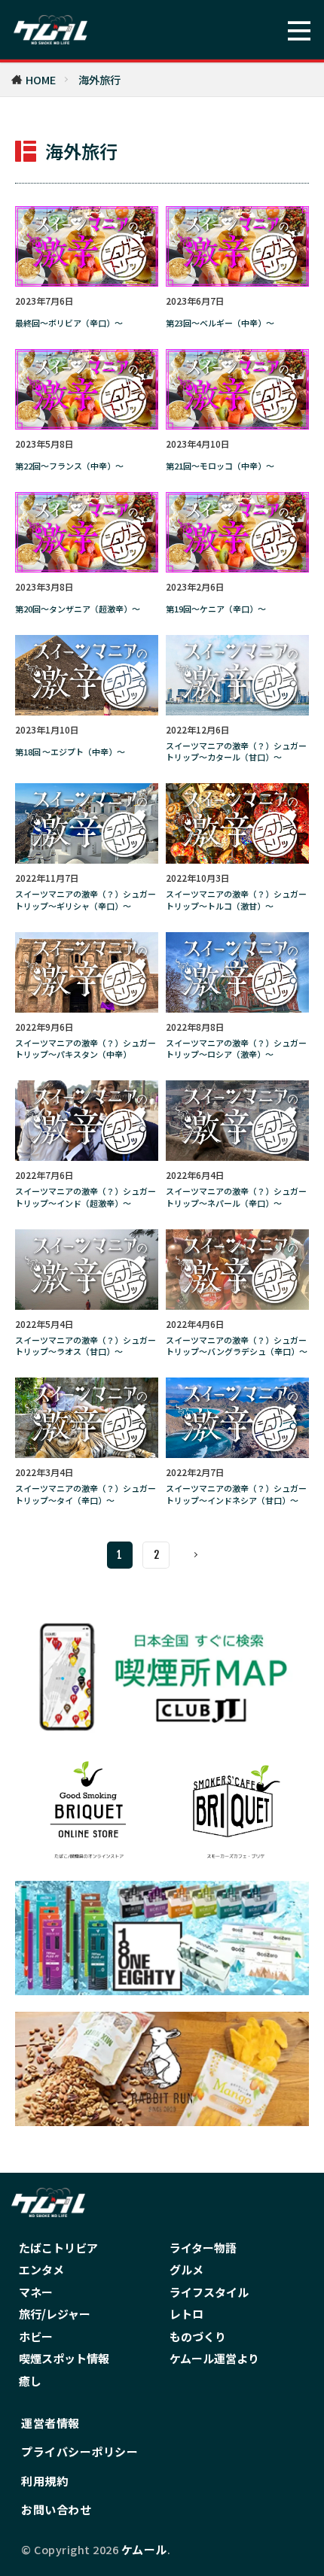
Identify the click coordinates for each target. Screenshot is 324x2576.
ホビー (36, 2336)
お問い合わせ (56, 2509)
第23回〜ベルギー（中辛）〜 (220, 323)
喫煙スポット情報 (64, 2358)
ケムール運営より (214, 2358)
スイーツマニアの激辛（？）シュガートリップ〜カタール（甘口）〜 (236, 752)
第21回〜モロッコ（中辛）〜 (220, 466)
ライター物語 (203, 2248)
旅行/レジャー (55, 2314)
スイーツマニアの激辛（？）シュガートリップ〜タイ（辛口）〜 (86, 1494)
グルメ (186, 2269)
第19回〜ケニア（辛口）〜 (216, 609)
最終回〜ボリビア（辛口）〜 (69, 323)
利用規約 (44, 2481)
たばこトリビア (58, 2248)
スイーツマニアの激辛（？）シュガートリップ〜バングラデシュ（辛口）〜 (237, 1346)
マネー (36, 2292)
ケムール (144, 2549)
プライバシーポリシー (79, 2451)
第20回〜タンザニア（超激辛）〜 (78, 609)
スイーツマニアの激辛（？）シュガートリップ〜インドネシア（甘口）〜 (236, 1494)
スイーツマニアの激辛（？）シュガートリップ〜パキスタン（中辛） (86, 1049)
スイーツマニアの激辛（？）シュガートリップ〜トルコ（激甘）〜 (236, 900)
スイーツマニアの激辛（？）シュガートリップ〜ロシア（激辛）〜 (236, 1049)
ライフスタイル (209, 2292)
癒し (30, 2381)
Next (197, 1555)
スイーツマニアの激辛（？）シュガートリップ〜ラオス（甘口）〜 (86, 1346)
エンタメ (41, 2269)
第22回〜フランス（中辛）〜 (69, 466)
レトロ (186, 2314)
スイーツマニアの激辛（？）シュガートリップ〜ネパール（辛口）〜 (236, 1197)
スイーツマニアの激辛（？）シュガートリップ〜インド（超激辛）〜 (86, 1197)
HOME (41, 79)
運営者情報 (50, 2423)
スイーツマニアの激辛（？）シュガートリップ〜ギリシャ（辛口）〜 (86, 900)
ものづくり (198, 2336)
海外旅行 (99, 79)
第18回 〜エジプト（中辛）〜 (70, 752)
